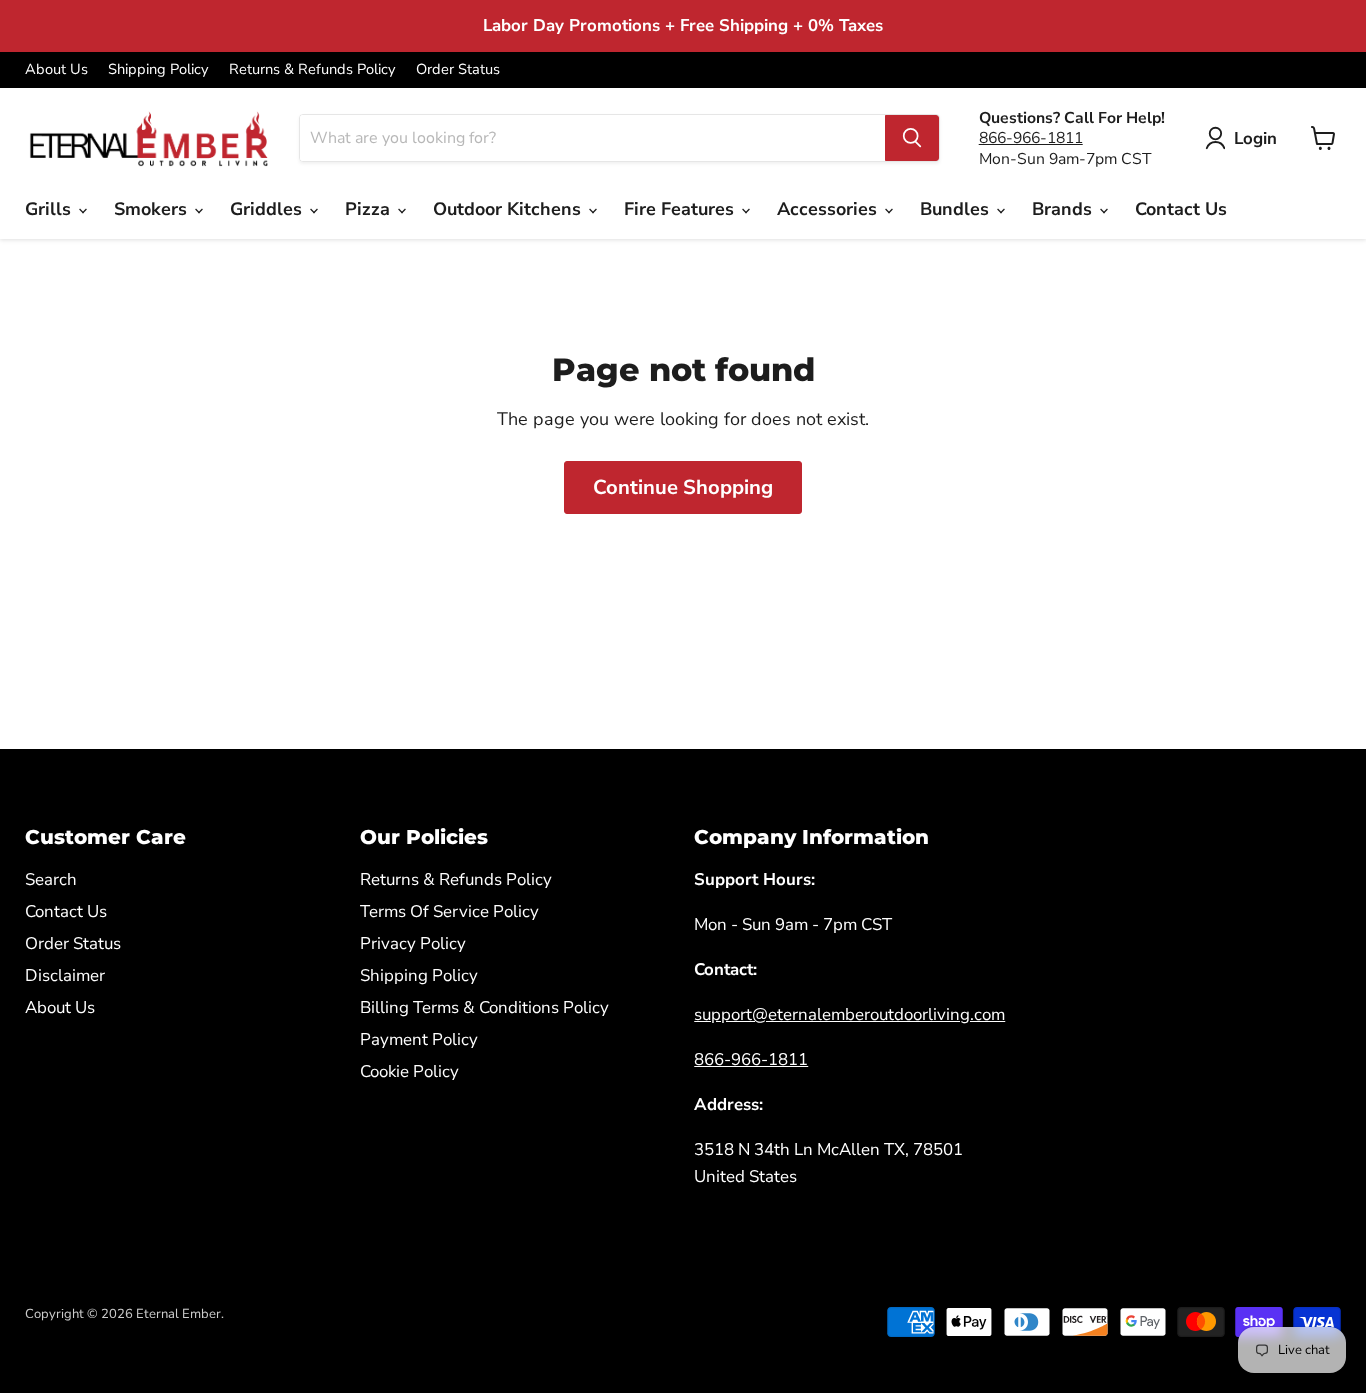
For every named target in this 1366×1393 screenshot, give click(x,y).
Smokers (153, 209)
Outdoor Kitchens (509, 209)
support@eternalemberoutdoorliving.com (849, 1014)
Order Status (458, 69)
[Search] (912, 138)
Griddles (268, 209)
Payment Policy (419, 1039)
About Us (56, 69)
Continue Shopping (683, 487)
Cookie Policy (409, 1071)
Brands (1064, 209)
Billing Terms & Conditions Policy (484, 1007)
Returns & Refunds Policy (312, 69)
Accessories (829, 209)
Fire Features (681, 209)
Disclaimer (65, 975)
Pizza (370, 209)
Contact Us (1181, 209)
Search (51, 879)
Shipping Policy (158, 69)
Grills (50, 209)
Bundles (957, 209)
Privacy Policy (413, 943)
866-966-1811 (1031, 138)
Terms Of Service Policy (449, 911)
